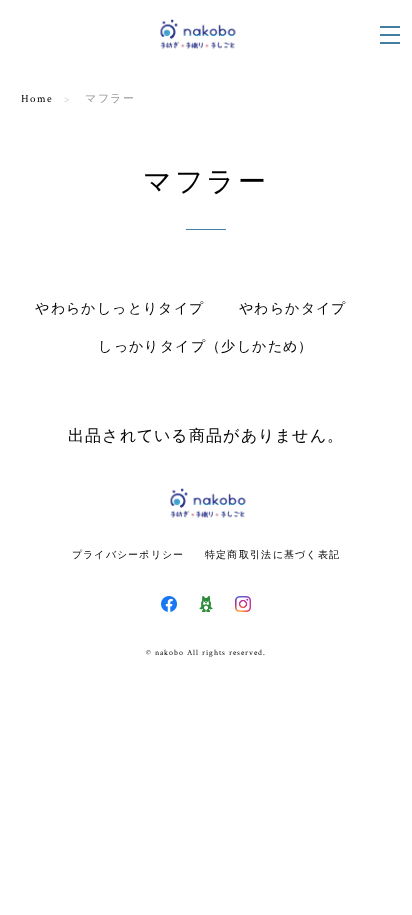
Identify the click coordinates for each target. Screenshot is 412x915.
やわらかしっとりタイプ (119, 309)
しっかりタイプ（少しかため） (206, 347)
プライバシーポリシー (128, 554)
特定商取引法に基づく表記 (272, 554)
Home (37, 99)
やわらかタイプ (293, 309)
